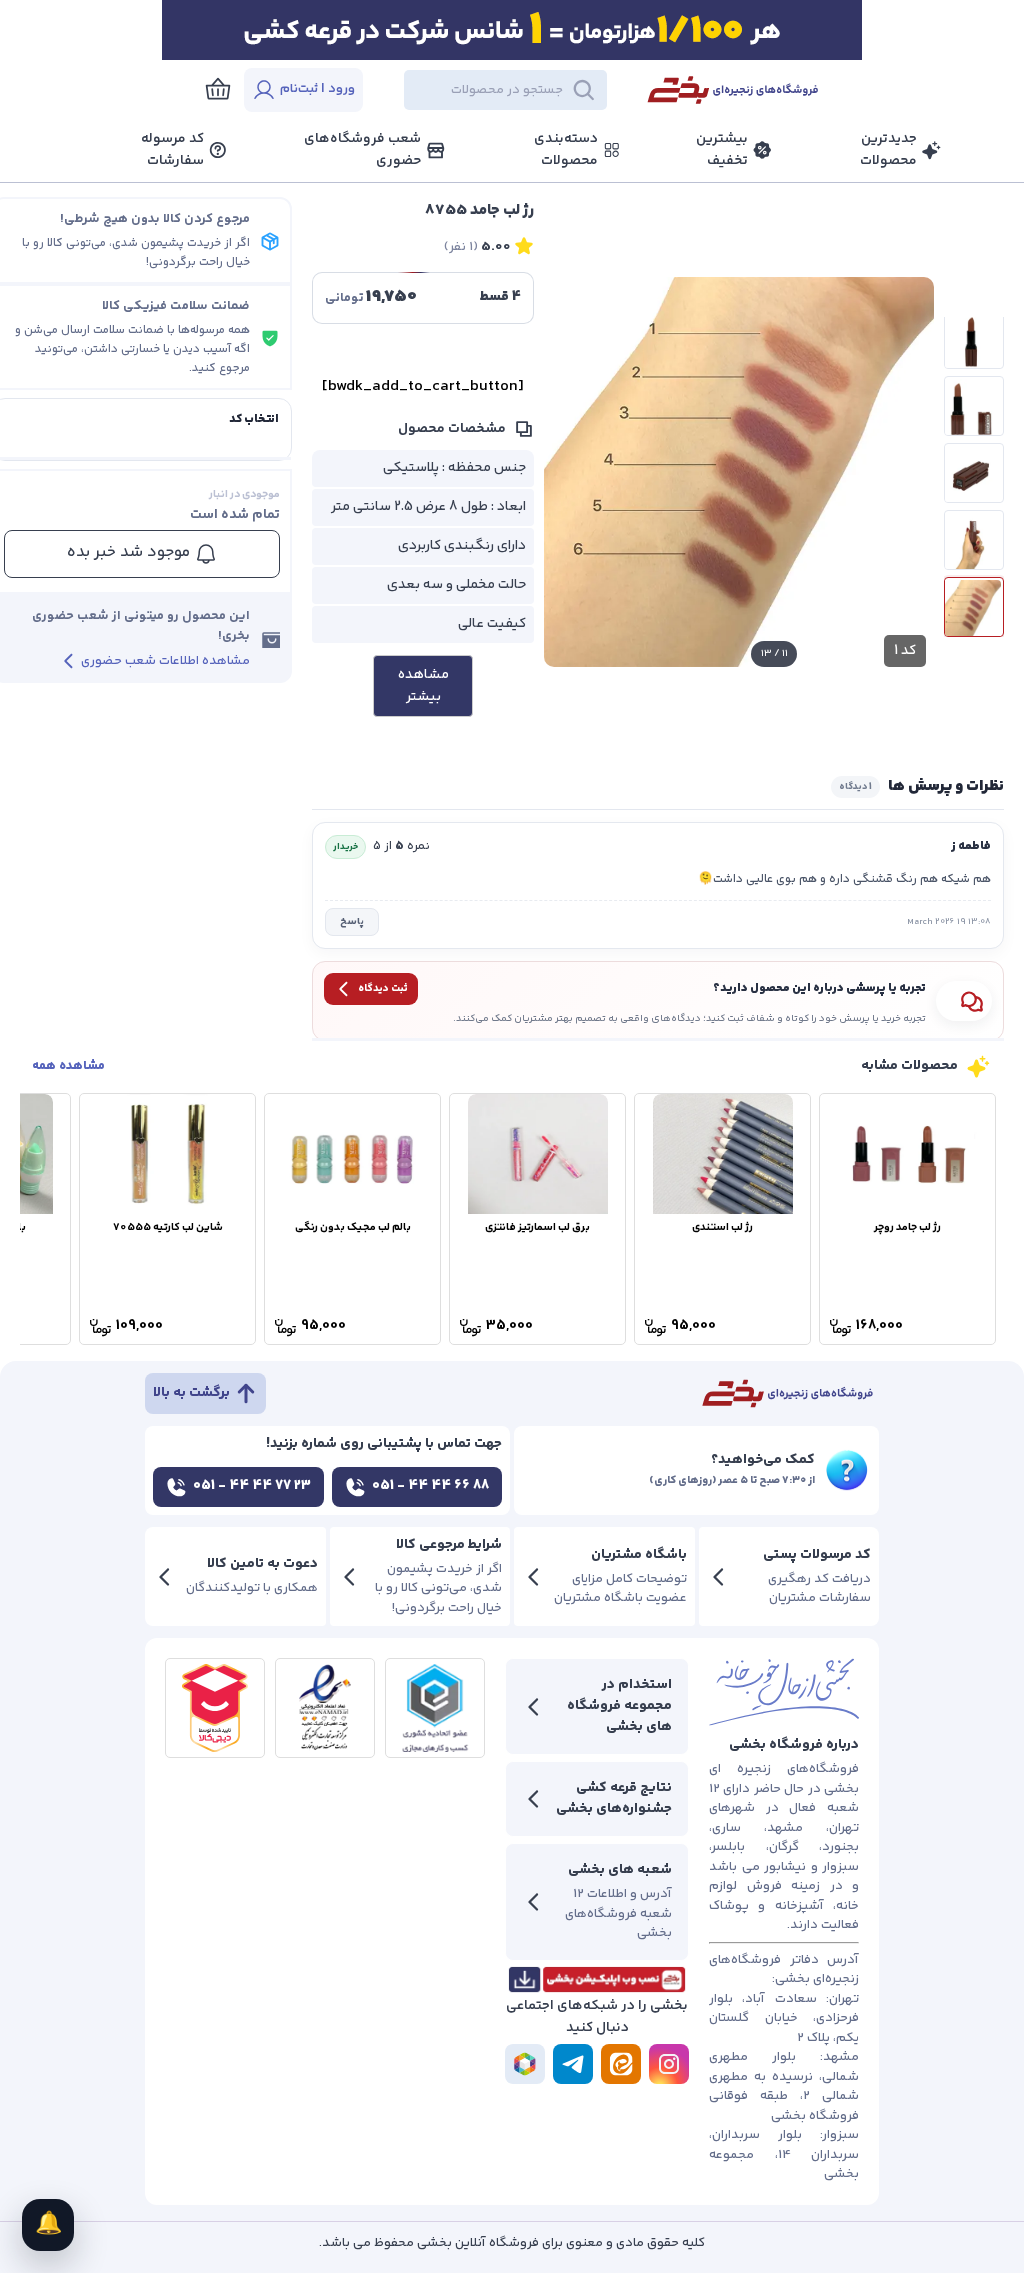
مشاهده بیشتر (423, 686)
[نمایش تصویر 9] (974, 473)
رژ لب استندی (722, 1227)
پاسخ (352, 922)
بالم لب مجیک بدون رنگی (353, 1227)
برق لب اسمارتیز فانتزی (537, 1227)
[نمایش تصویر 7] (974, 339)
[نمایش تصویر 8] (974, 406)
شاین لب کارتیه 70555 (168, 1227)
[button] (502, 90)
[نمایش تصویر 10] (974, 540)
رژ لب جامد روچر (907, 1227)
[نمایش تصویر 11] (974, 607)
